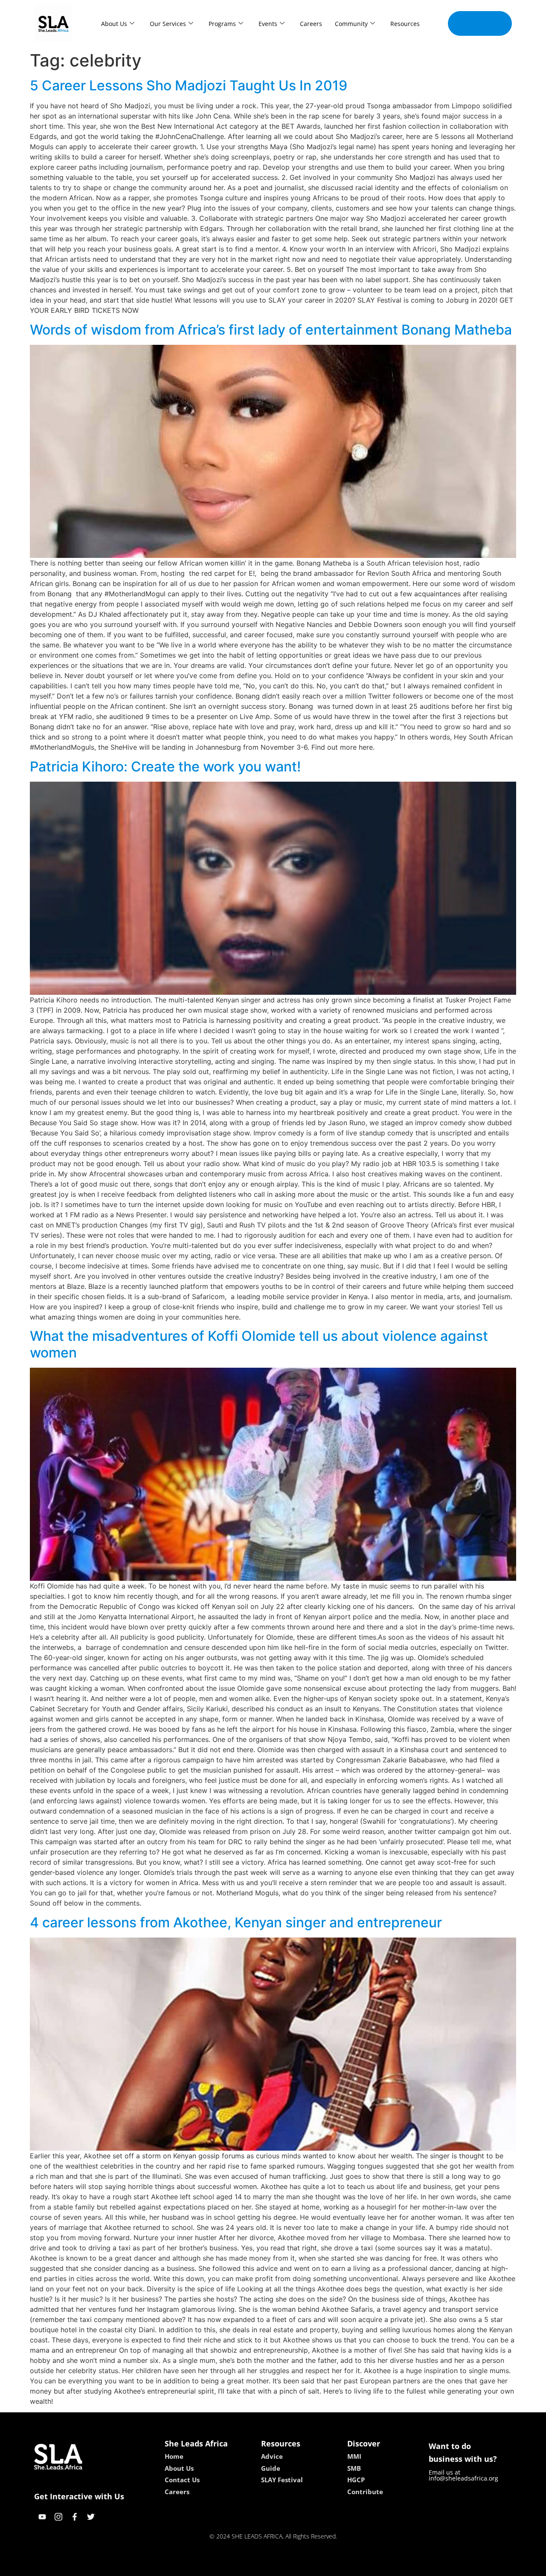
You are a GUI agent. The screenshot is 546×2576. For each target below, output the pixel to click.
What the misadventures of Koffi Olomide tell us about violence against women (259, 1344)
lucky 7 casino (296, 2567)
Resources (405, 24)
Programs (222, 24)
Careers (311, 24)
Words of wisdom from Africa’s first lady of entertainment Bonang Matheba (271, 330)
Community (351, 24)
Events (268, 24)
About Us (114, 24)
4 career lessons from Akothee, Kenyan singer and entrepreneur (236, 1922)
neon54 (333, 2567)
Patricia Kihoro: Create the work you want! (165, 767)
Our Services (168, 24)
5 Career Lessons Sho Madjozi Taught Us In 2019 (189, 85)
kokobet (215, 2567)
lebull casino (250, 2567)
